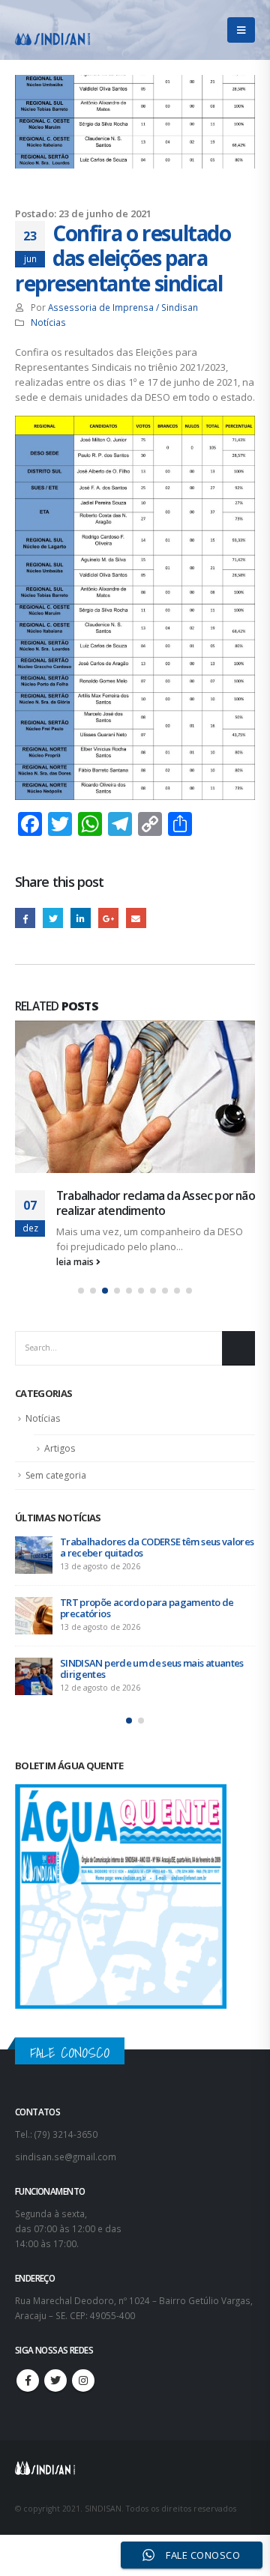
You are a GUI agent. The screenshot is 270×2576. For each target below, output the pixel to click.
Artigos (60, 1295)
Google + (108, 918)
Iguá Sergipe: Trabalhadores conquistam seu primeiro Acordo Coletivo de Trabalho (151, 1516)
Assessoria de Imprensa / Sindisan (123, 307)
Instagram (83, 2228)
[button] (81, 1138)
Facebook (25, 918)
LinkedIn (81, 918)
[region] (135, 2439)
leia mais (76, 1109)
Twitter (53, 918)
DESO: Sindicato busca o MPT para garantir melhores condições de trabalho (153, 1394)
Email (136, 918)
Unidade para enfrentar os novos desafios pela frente (151, 1455)
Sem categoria (56, 1322)
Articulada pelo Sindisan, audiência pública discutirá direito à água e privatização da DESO (145, 1043)
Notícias (48, 322)
